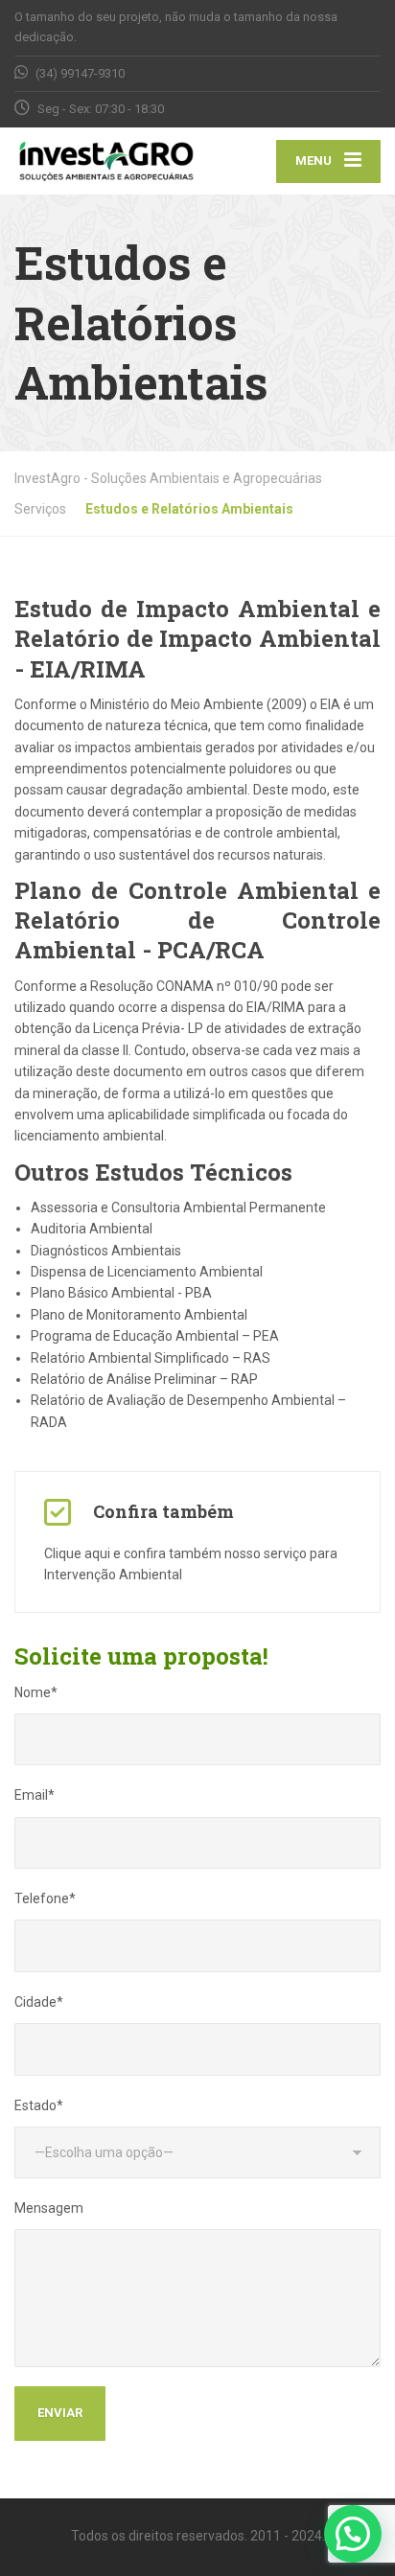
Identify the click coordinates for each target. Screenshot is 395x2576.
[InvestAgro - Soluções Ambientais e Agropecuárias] (106, 161)
